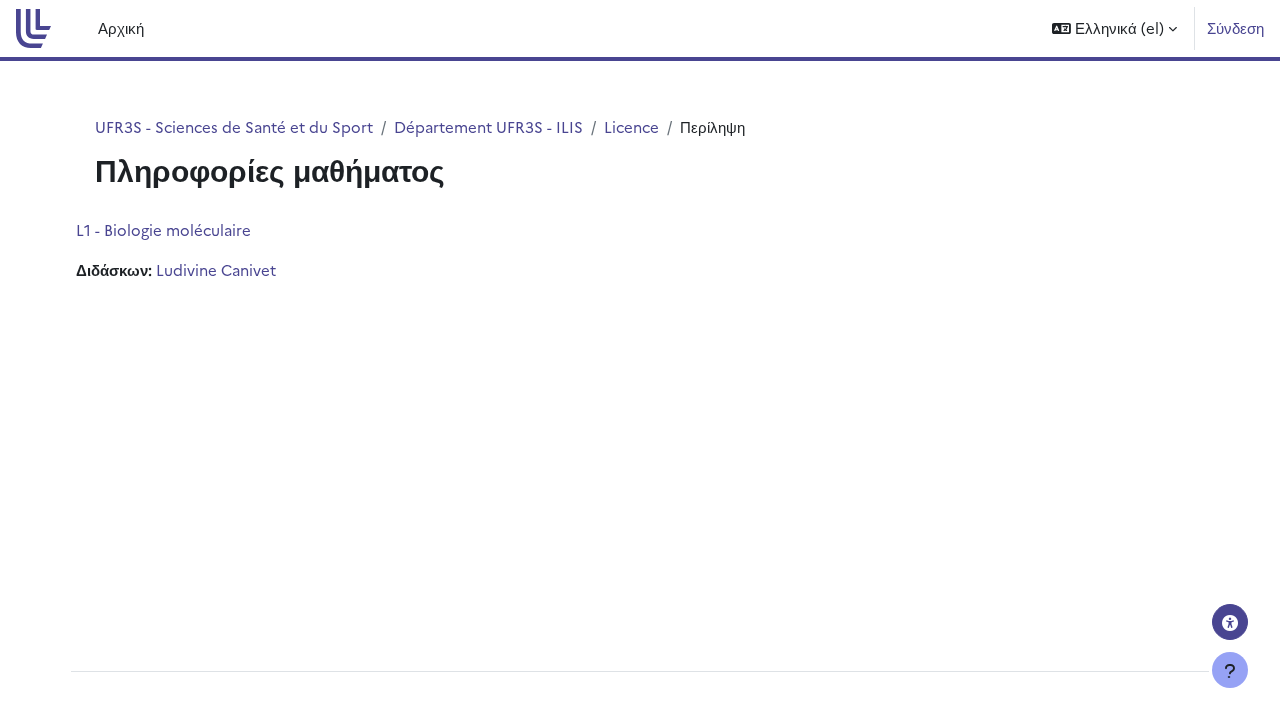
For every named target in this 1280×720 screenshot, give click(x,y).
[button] (1114, 28)
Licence (631, 126)
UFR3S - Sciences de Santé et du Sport (234, 126)
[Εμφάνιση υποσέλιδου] (1230, 670)
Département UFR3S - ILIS (488, 126)
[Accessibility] (1230, 622)
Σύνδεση (1235, 27)
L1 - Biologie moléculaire (163, 229)
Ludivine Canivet (216, 269)
